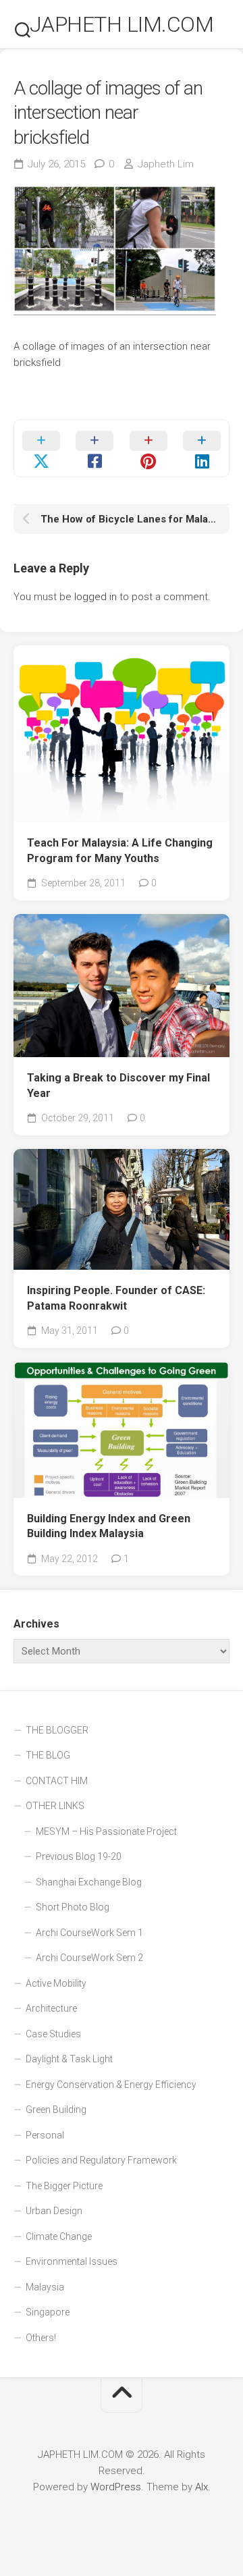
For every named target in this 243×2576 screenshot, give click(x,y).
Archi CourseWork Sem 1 (89, 1933)
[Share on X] (41, 448)
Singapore (48, 2312)
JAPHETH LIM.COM (122, 24)
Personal (45, 2135)
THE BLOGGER (57, 1730)
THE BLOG (48, 1755)
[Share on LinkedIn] (202, 448)
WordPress (116, 2487)
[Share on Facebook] (95, 448)
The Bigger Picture (64, 2186)
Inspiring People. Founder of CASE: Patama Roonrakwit (116, 1298)
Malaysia (45, 2287)
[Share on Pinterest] (148, 448)
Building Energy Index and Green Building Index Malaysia (109, 1526)
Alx (201, 2487)
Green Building (56, 2110)
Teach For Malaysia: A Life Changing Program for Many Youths (120, 851)
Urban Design (54, 2211)
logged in (96, 597)
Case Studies (53, 2034)
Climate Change (59, 2236)
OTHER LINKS (55, 1806)
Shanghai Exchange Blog (89, 1882)
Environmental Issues (72, 2261)
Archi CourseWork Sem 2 (89, 1958)
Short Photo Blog (73, 1907)
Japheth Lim (166, 164)
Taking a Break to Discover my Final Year (118, 1085)
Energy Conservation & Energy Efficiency (111, 2085)
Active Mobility (56, 1983)
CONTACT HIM (57, 1781)
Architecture (51, 2008)
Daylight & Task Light (69, 2059)
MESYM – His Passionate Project (106, 1831)
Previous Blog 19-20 (79, 1856)
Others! (41, 2338)
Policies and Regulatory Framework (101, 2160)
